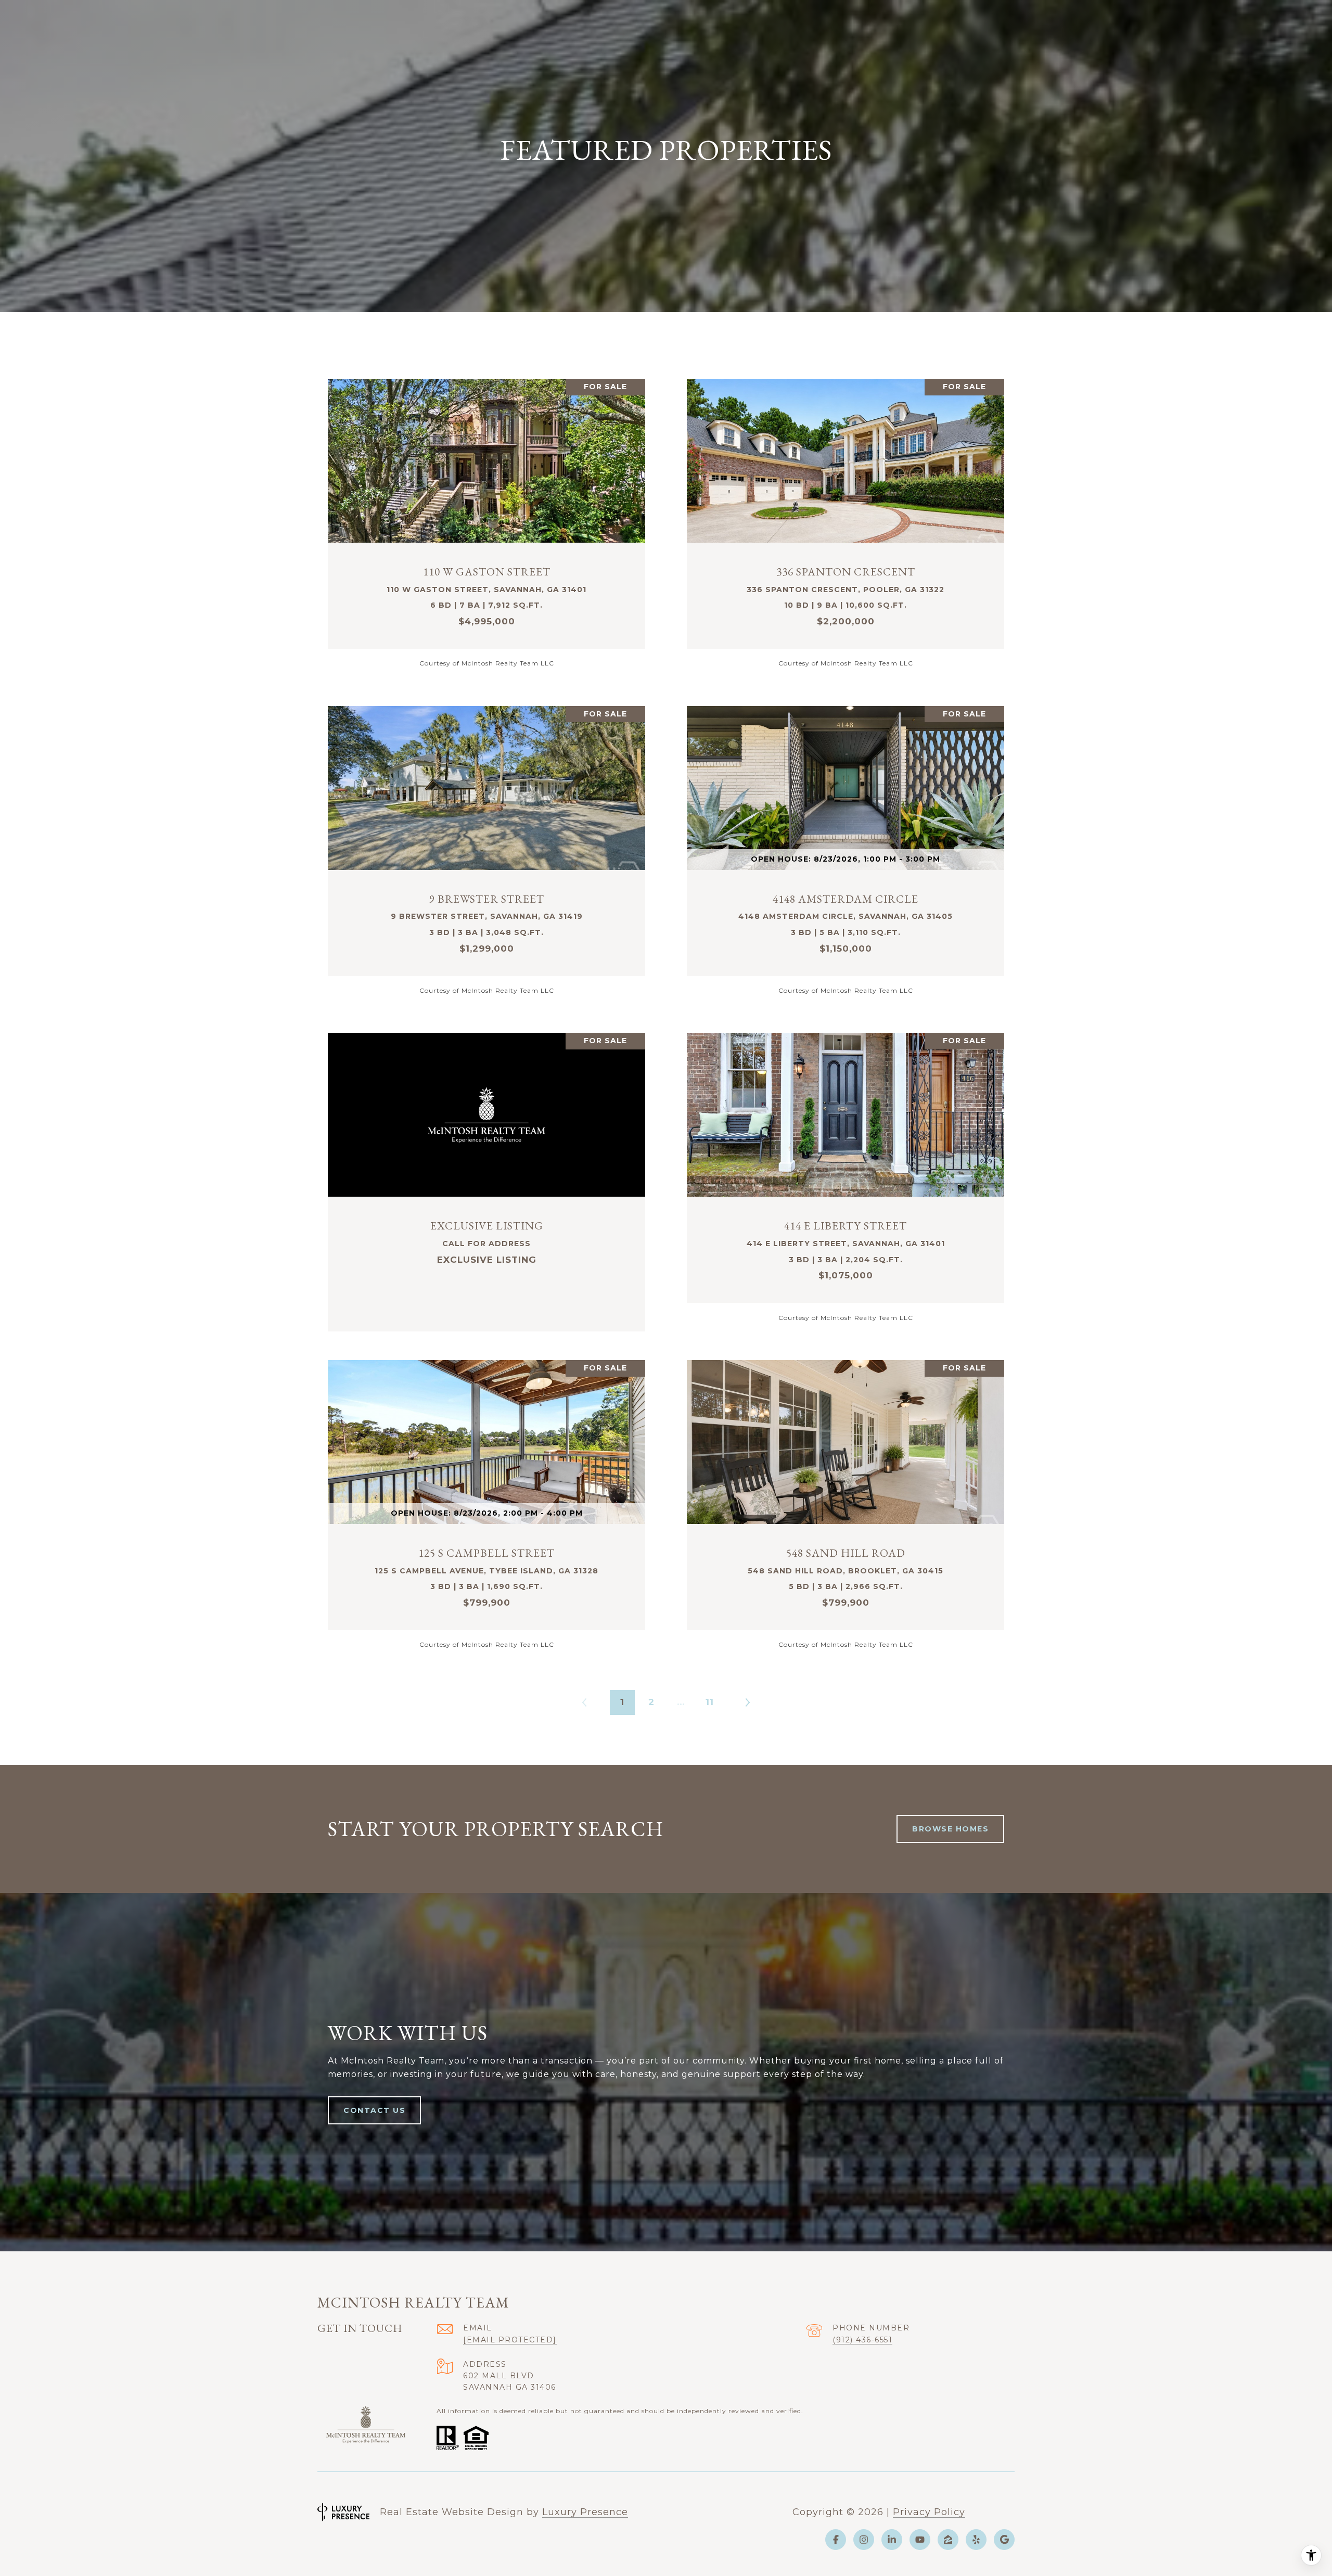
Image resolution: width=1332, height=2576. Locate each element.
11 (710, 1702)
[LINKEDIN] (892, 2540)
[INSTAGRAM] (864, 2540)
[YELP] (976, 2540)
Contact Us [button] (374, 2110)
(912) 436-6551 (862, 2340)
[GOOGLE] (1004, 2540)
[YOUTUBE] (920, 2540)
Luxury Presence (585, 2512)
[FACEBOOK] (836, 2540)
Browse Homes (950, 1829)
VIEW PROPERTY (486, 523)
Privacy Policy (929, 2512)
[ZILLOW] (948, 2540)
